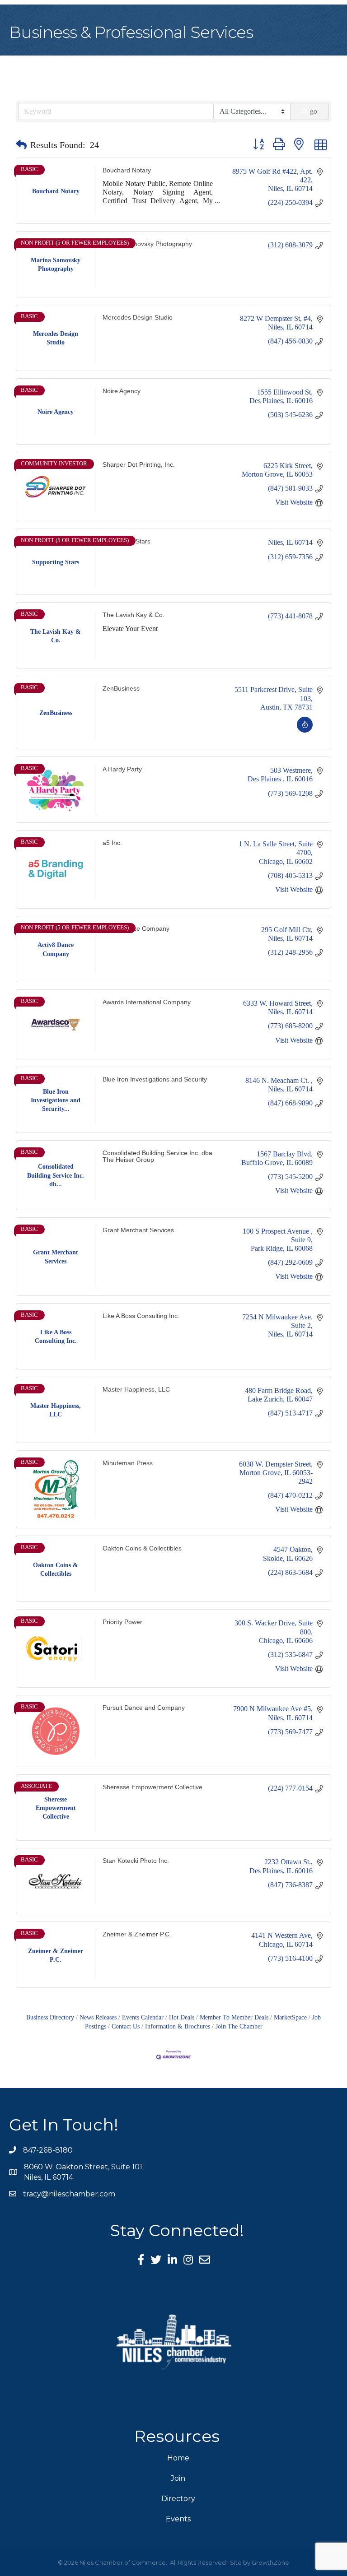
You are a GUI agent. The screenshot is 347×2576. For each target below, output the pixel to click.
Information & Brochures (178, 2026)
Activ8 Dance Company (136, 929)
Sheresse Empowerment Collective (152, 1787)
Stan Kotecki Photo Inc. (136, 1861)
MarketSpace (290, 2017)
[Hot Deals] (305, 730)
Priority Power (122, 1622)
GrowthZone (270, 2562)
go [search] (314, 111)
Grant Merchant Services (138, 1230)
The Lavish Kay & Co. (134, 615)
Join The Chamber (239, 2026)
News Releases (98, 2017)
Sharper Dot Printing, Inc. (139, 464)
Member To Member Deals (234, 2017)
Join (178, 2478)
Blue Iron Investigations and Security (155, 1079)
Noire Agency (122, 391)
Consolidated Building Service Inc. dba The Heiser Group (157, 1156)
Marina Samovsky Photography (147, 244)
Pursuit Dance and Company (144, 1708)
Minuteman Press (128, 1463)
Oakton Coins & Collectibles (142, 1548)
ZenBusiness (121, 689)
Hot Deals (182, 2017)
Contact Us (126, 2026)
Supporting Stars (127, 541)
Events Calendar (143, 2017)
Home (178, 2458)
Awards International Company (147, 1002)
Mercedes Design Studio (138, 318)
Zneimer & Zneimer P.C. (137, 1934)
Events (178, 2519)
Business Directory (50, 2017)
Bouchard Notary (127, 170)
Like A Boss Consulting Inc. (141, 1316)
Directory (178, 2499)
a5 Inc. (112, 843)
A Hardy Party (122, 769)
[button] (21, 145)
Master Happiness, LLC (136, 1389)
